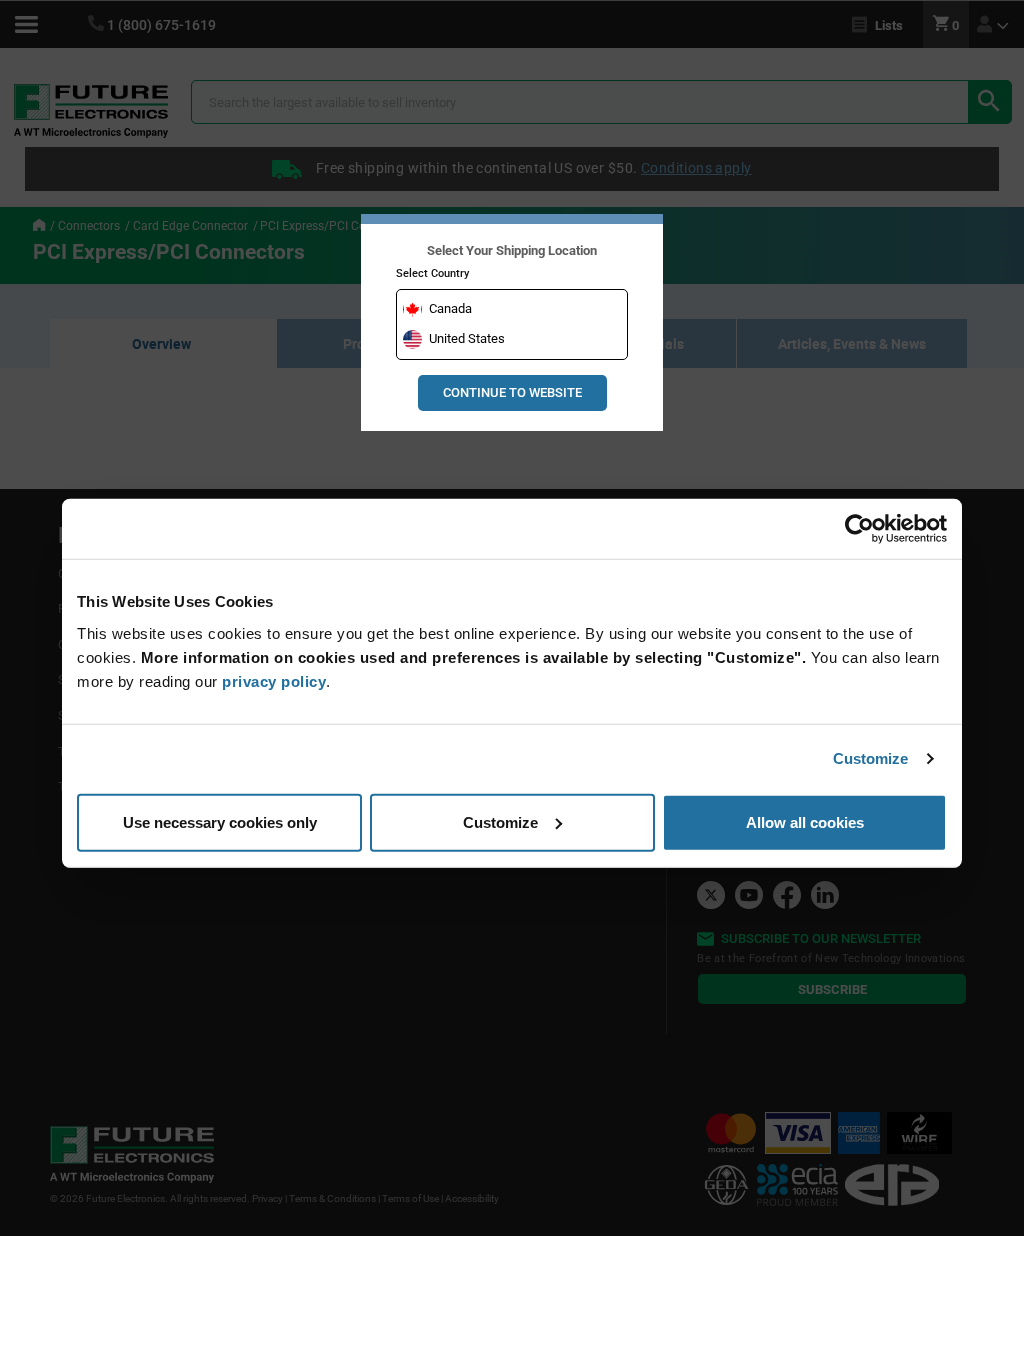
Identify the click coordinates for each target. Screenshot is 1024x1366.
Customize (871, 758)
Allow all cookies (805, 821)
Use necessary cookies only (220, 821)
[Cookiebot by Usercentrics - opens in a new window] (859, 529)
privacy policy (274, 680)
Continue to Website (512, 392)
